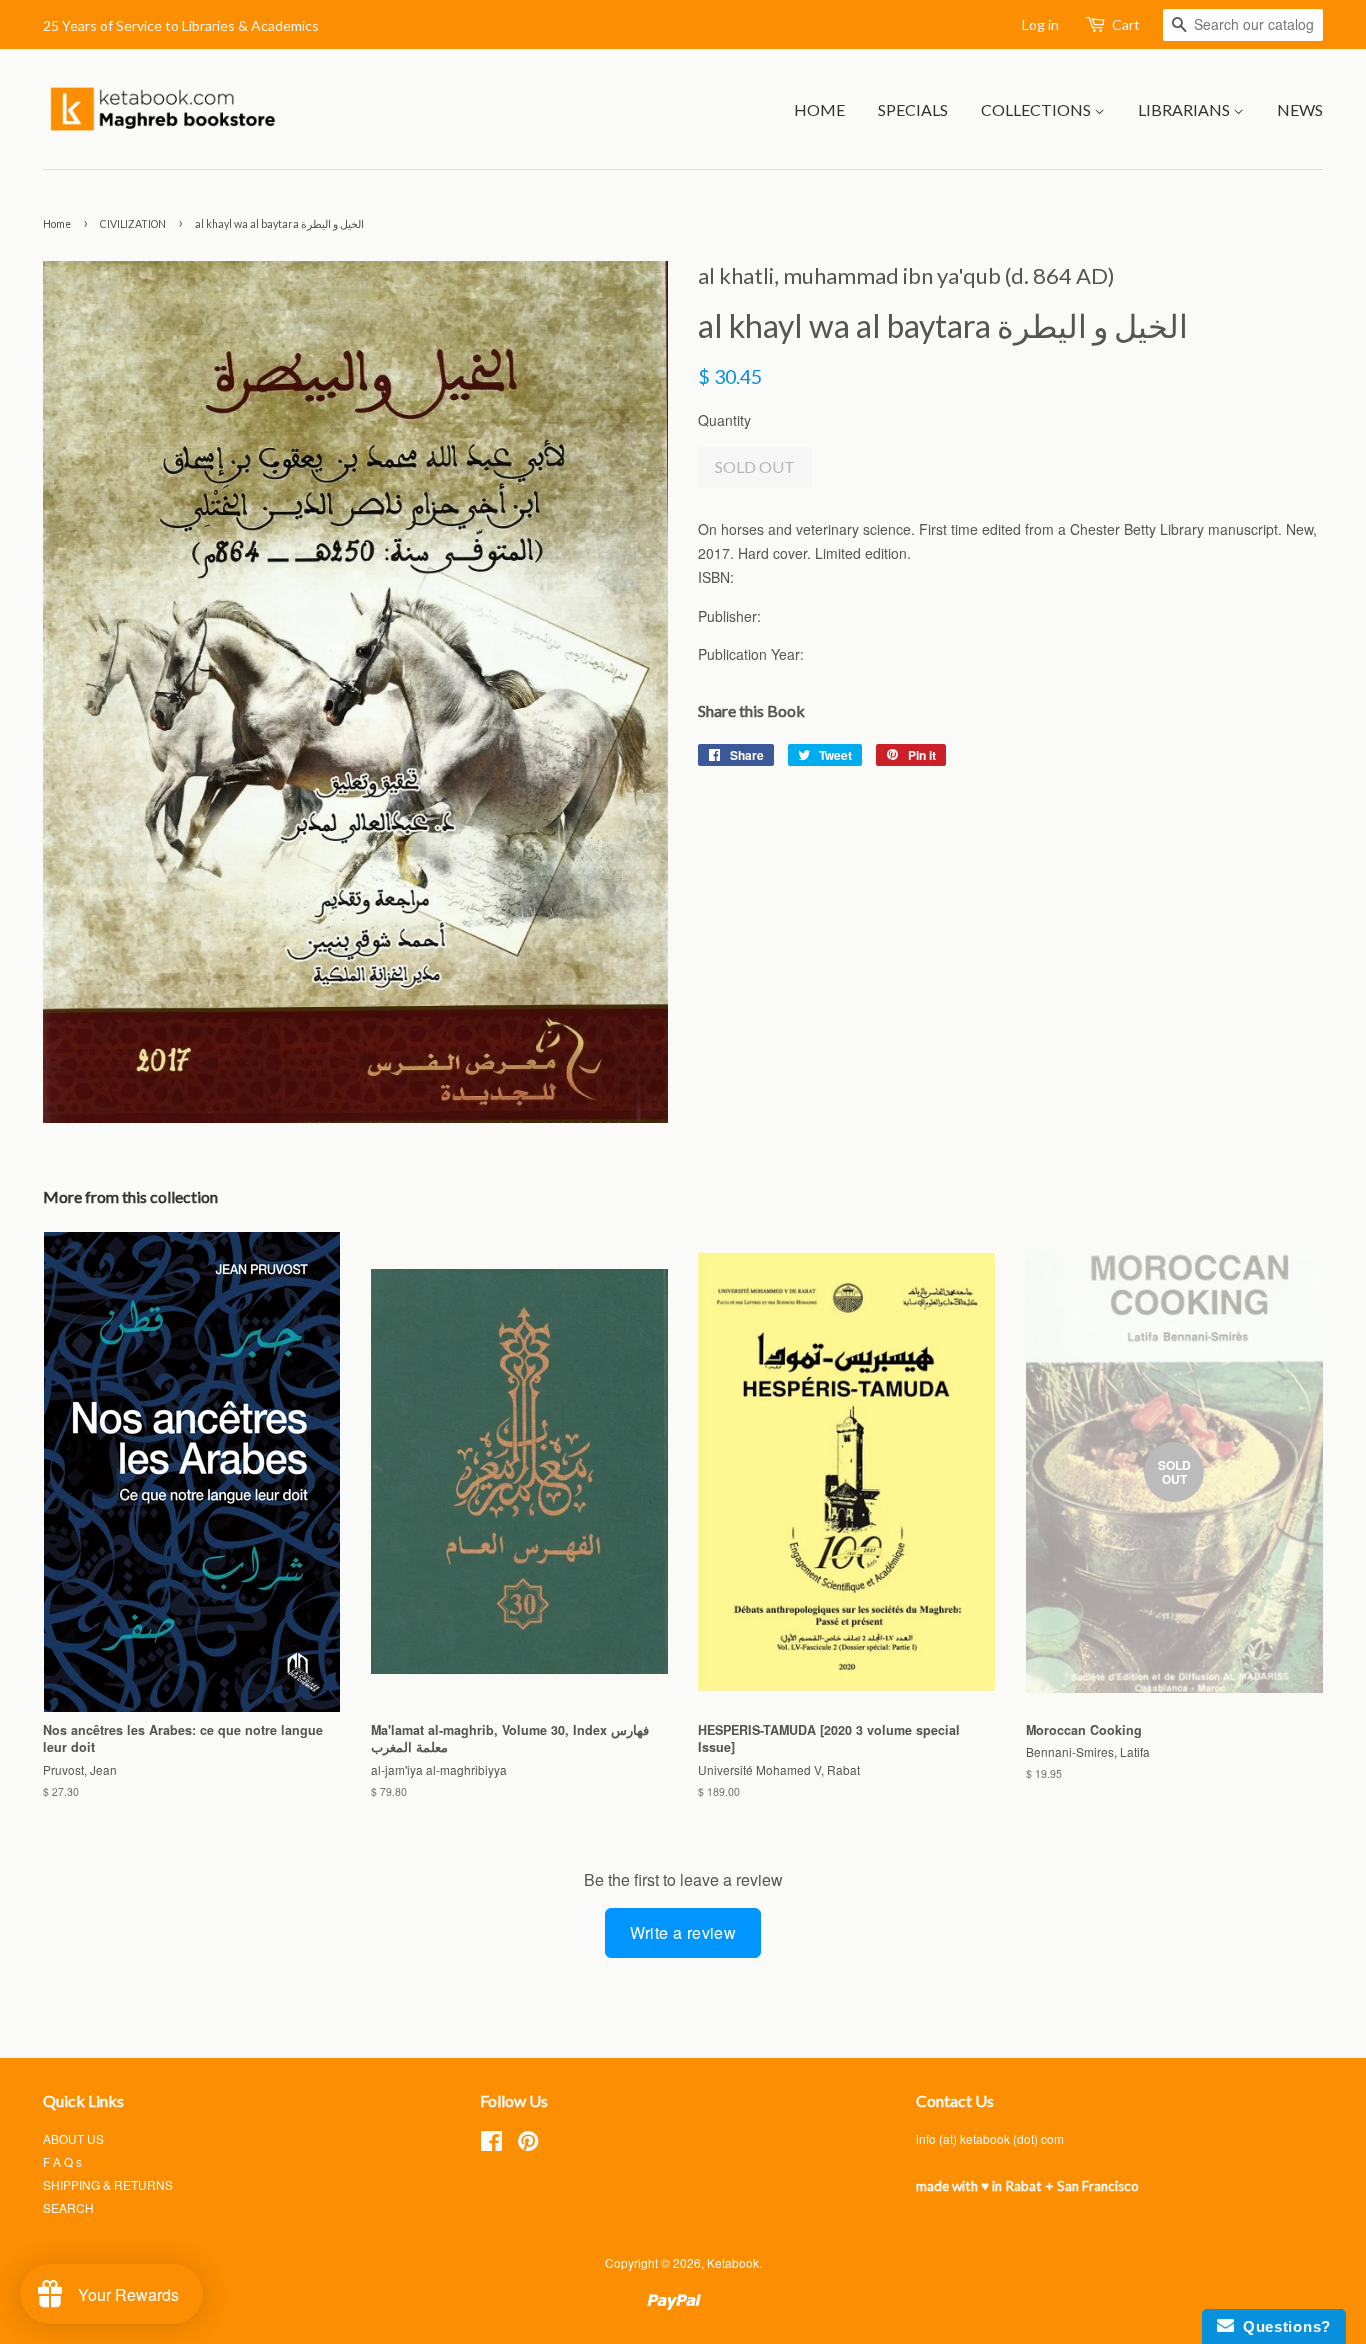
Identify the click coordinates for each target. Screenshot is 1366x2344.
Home (819, 109)
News (1300, 109)
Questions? (1282, 2326)
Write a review (683, 1932)
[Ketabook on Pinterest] (528, 2144)
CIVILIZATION (133, 224)
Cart (1126, 24)
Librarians (1185, 109)
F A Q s (62, 2161)
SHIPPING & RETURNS (108, 2184)
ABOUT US (73, 2138)
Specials (913, 109)
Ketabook (733, 2262)
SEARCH (68, 2207)
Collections (1037, 109)
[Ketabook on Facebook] (491, 2144)
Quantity (724, 420)
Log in (1040, 24)
